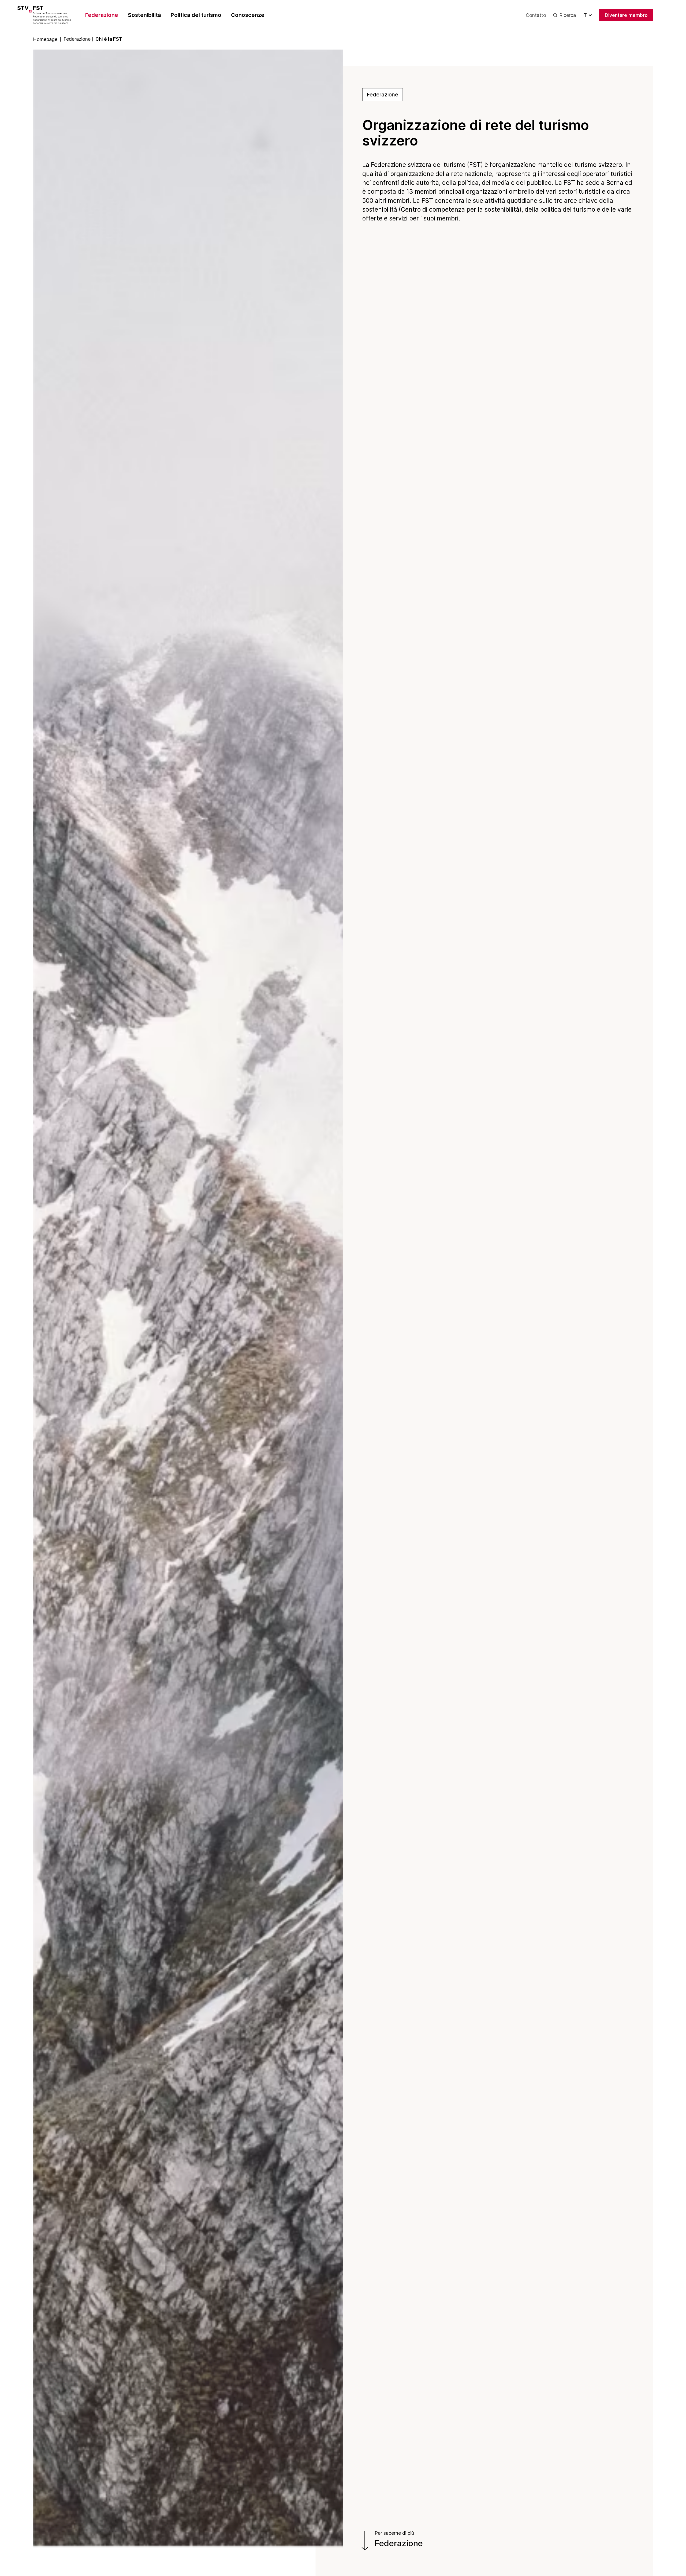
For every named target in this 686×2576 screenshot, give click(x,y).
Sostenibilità (144, 15)
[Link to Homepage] (52, 15)
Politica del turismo (196, 15)
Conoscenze (248, 15)
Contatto (536, 15)
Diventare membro (626, 15)
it (585, 15)
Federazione (102, 15)
